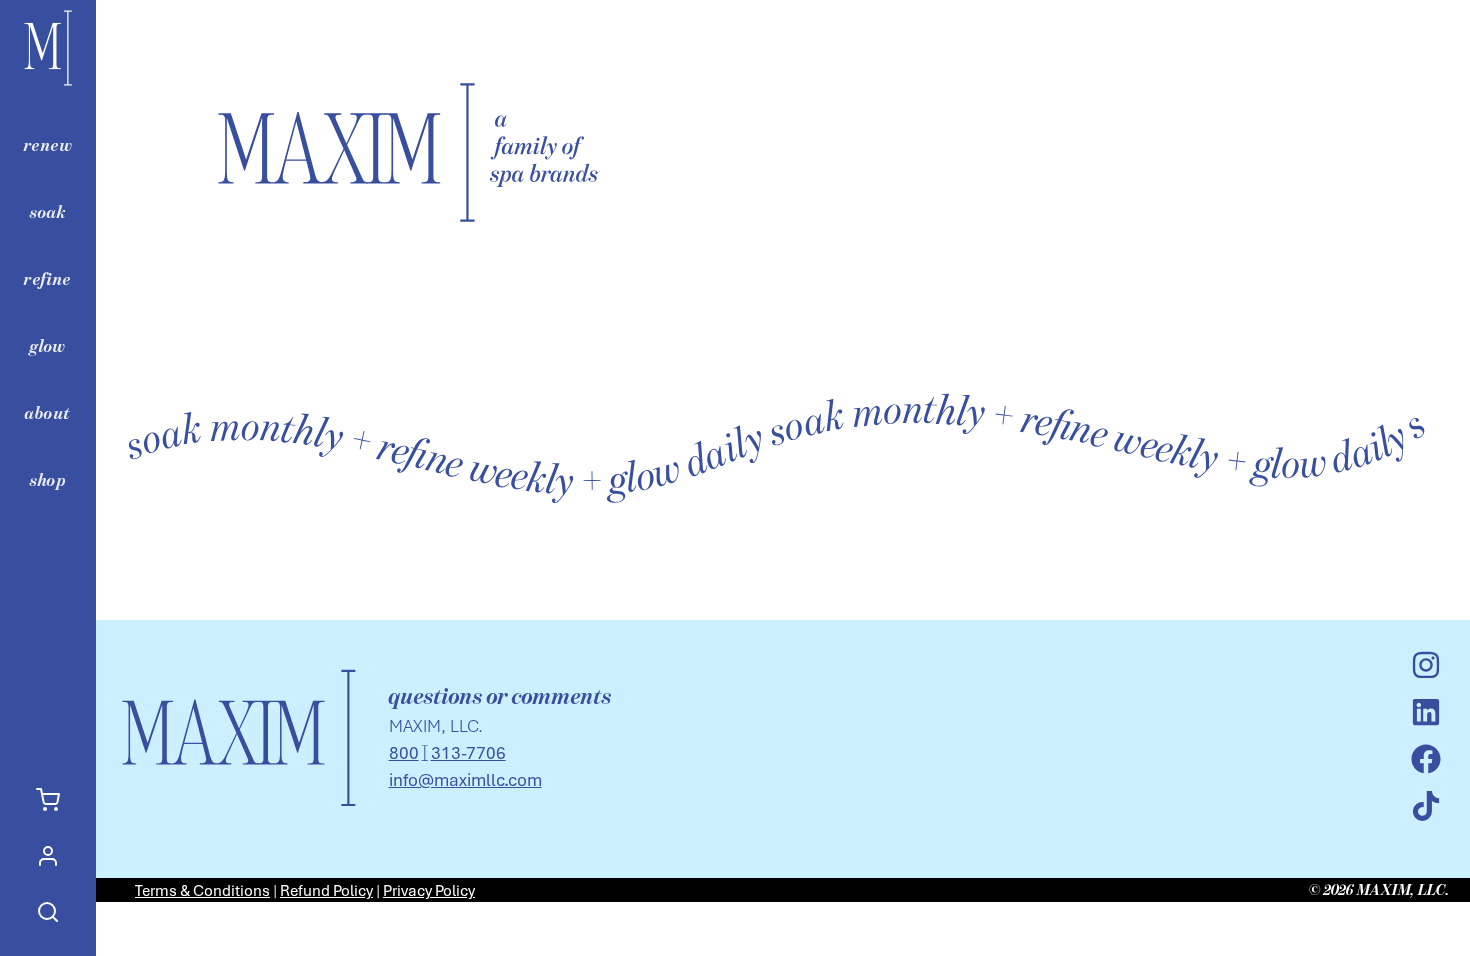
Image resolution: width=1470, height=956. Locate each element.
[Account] (48, 856)
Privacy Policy (429, 890)
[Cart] (48, 800)
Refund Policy (326, 890)
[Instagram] (1426, 665)
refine (48, 279)
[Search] (48, 912)
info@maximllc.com (465, 779)
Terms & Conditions (202, 890)
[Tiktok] (1426, 806)
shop (48, 480)
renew (48, 145)
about (47, 413)
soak (48, 212)
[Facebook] (1426, 759)
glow (48, 346)
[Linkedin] (1426, 712)
